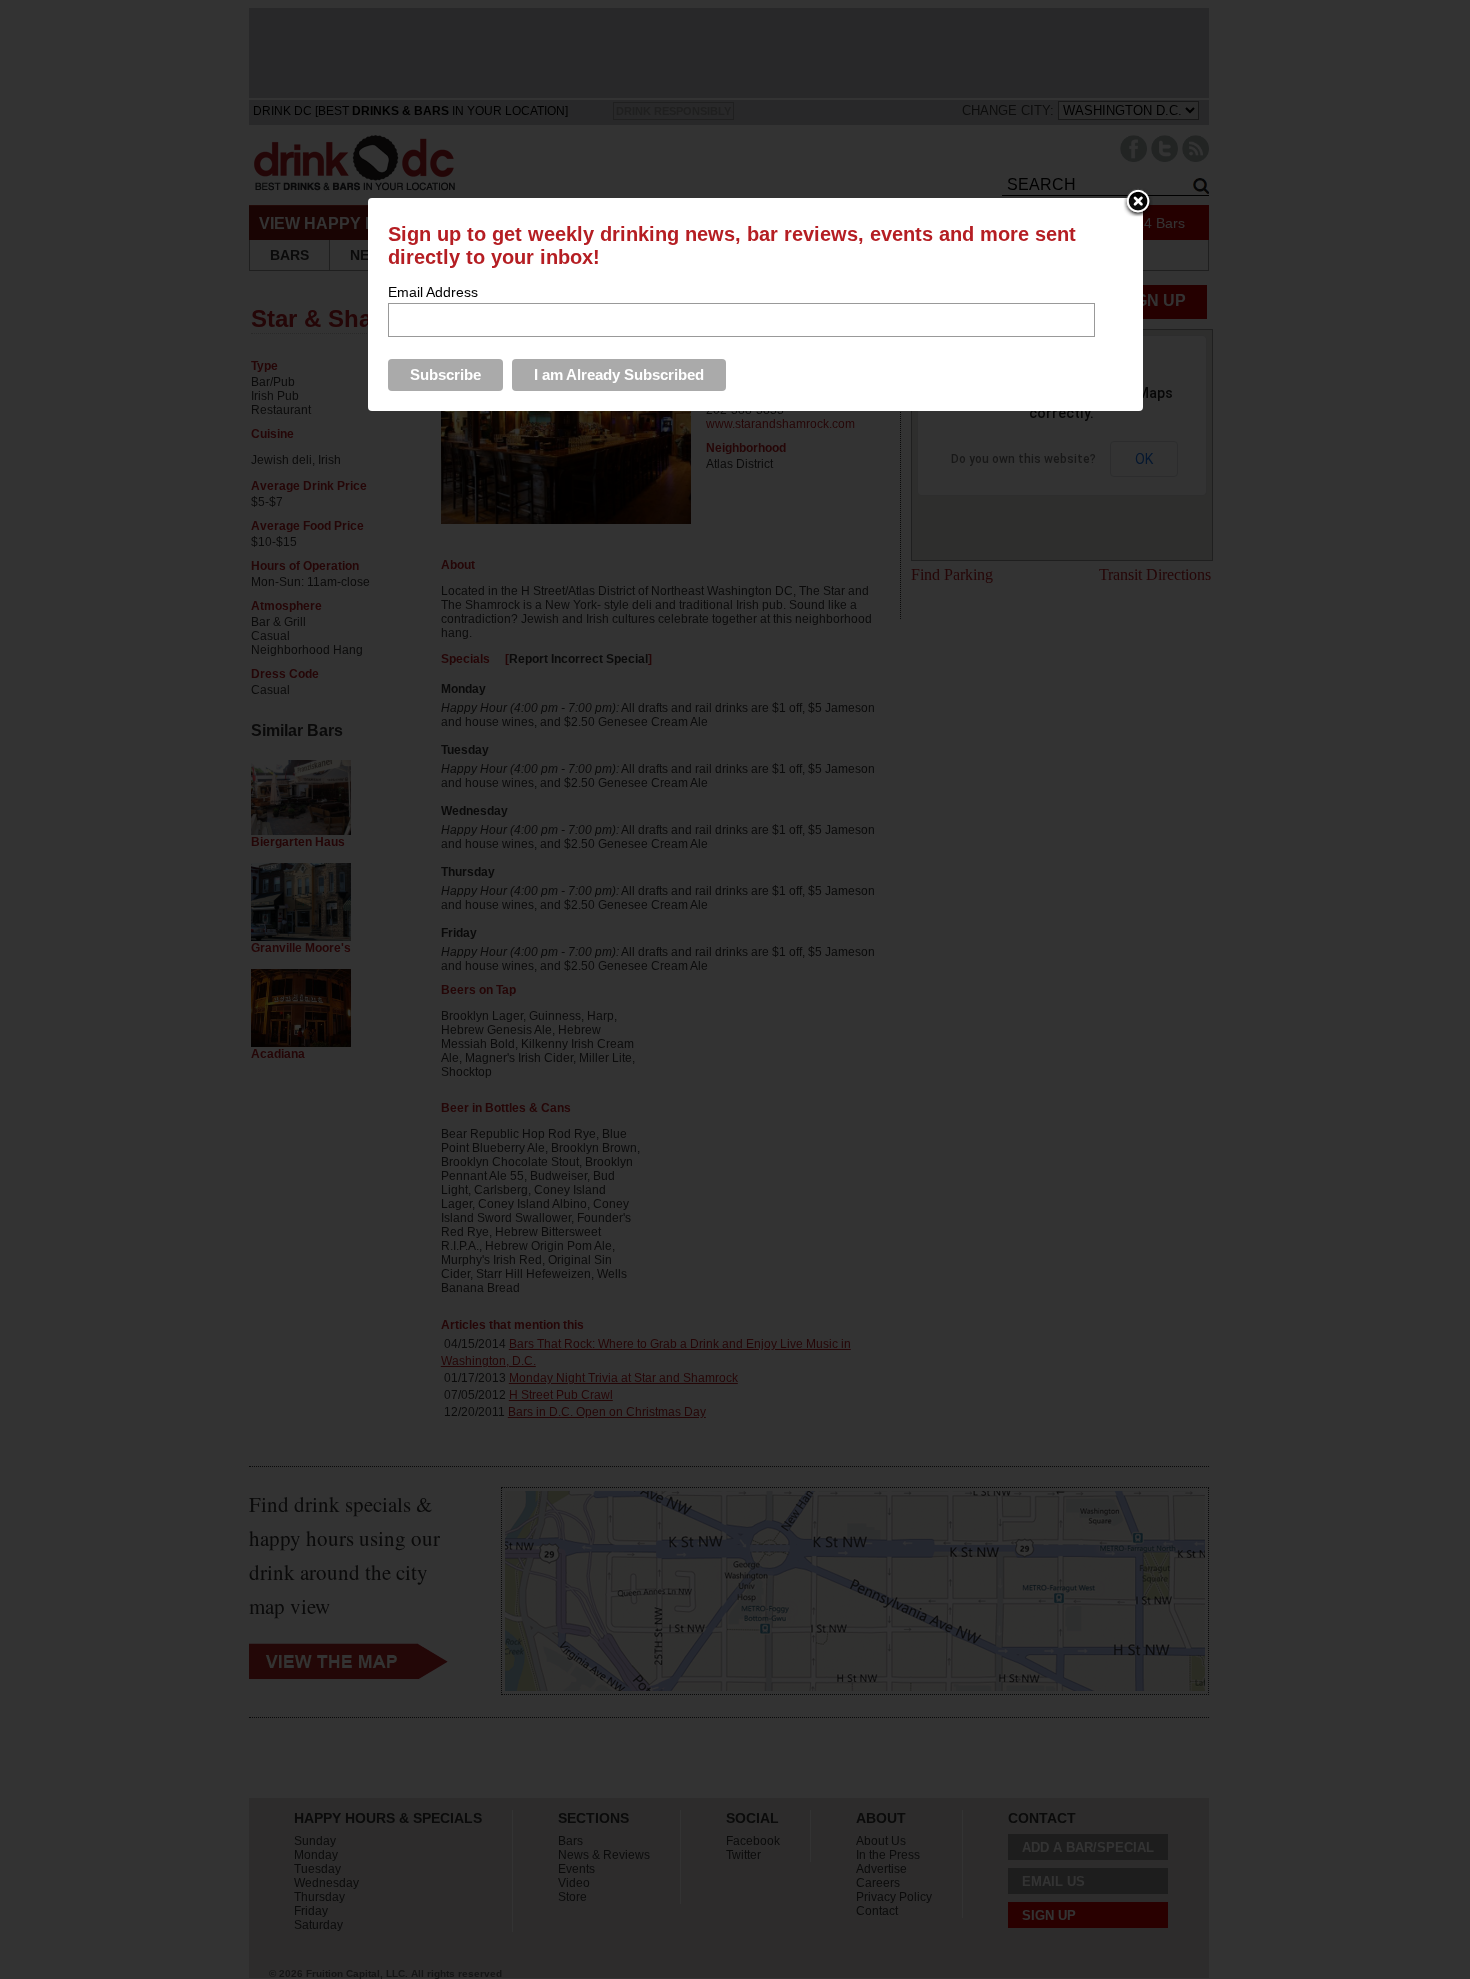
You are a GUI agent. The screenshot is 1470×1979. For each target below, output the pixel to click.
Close (1138, 203)
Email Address (433, 292)
